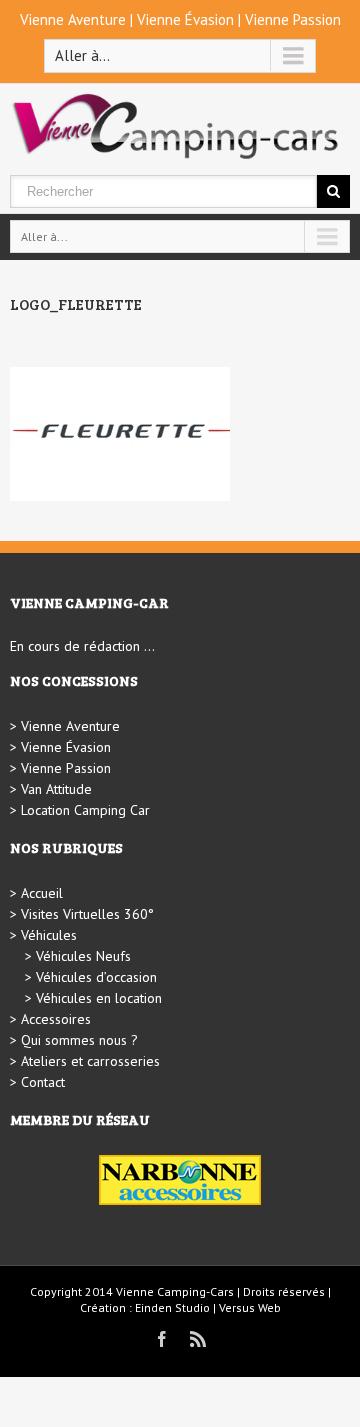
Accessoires (56, 1019)
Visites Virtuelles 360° (87, 914)
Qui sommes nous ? (79, 1040)
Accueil (42, 893)
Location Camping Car (85, 810)
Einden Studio (172, 1307)
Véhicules (49, 935)
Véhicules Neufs (83, 956)
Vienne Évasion (185, 19)
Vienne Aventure (73, 19)
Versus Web (250, 1307)
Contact (43, 1082)
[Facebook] (162, 1339)
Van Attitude (56, 789)
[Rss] (198, 1339)
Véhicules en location (99, 998)
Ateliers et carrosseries (90, 1061)
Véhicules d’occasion (96, 977)
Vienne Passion (293, 19)
